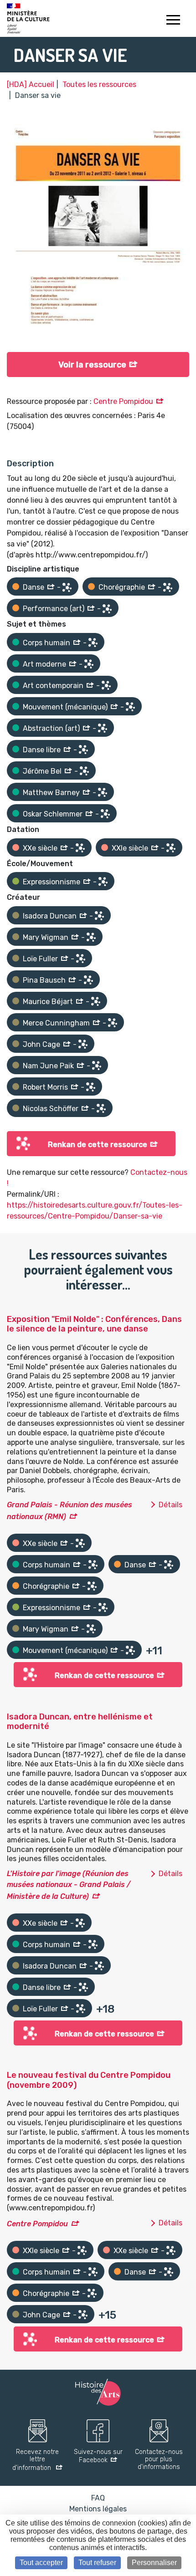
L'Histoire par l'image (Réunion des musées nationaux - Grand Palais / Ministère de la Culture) (69, 1885)
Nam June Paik (48, 1066)
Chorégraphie (122, 587)
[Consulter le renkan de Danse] (67, 587)
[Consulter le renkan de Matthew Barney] (103, 792)
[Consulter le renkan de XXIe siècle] (171, 848)
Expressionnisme (52, 882)
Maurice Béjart (48, 1002)
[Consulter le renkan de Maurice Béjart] (96, 1001)
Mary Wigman (46, 937)
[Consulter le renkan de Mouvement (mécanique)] (130, 707)
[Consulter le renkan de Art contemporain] (106, 685)
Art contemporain (53, 686)
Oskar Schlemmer (53, 814)
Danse (34, 587)
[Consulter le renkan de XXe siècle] (80, 848)
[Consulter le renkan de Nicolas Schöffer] (101, 1108)
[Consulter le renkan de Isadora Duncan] (99, 916)
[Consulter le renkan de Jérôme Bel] (84, 771)
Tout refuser (97, 2563)
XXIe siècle (130, 848)
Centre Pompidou (123, 401)
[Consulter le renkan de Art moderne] (89, 664)
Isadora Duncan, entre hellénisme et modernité (80, 1722)
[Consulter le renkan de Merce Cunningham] (113, 1023)
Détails (170, 1505)
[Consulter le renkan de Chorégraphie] (168, 587)
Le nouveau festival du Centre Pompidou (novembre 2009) (89, 2080)
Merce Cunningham (56, 1023)
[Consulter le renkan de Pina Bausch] (88, 980)
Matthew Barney (51, 793)
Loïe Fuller (40, 959)
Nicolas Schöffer (51, 1109)
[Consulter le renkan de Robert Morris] (91, 1087)
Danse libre (42, 750)
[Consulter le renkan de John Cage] (83, 1044)
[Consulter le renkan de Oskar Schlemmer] (105, 814)
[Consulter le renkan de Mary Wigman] (91, 937)
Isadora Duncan (50, 916)
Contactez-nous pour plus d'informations (159, 2460)
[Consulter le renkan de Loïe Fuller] (81, 959)
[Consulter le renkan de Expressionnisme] (103, 882)
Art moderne (44, 664)
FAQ (98, 2498)
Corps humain (46, 643)
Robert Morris (45, 1087)
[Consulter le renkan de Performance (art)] (107, 609)
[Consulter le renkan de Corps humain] (93, 643)
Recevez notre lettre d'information (36, 2460)
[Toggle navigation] (173, 21)
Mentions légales (98, 2509)
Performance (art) (54, 609)
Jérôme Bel (42, 771)
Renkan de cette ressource (98, 1145)
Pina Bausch (44, 980)
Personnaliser (154, 2563)
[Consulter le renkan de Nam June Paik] (97, 1066)
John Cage (41, 1044)
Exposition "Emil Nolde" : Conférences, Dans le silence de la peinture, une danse (94, 1324)
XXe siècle (40, 848)
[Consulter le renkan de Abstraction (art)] (103, 728)
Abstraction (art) (51, 728)
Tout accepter (41, 2563)
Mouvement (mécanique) (65, 707)
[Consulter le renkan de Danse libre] (83, 750)
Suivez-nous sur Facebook (98, 2456)
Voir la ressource (92, 365)
